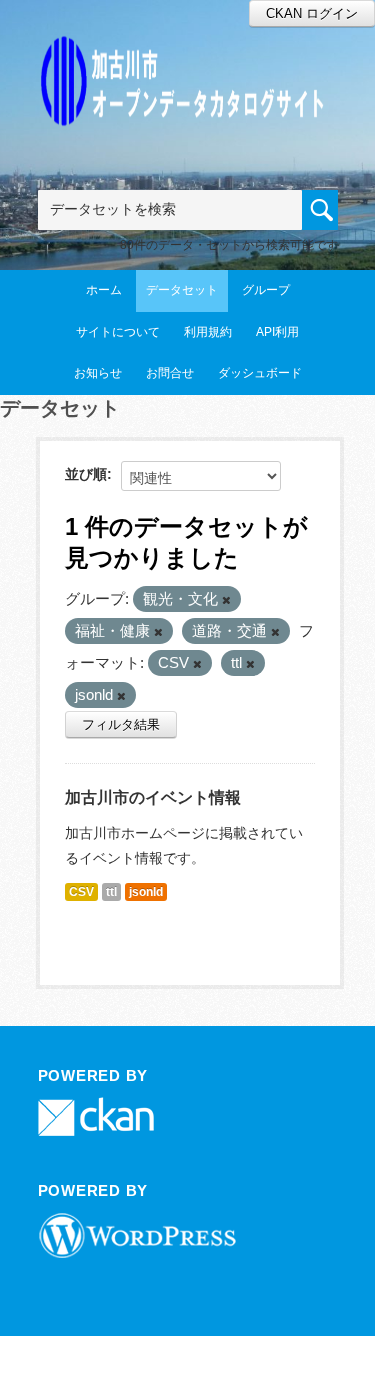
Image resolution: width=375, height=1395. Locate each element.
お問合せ (170, 373)
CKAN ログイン (312, 13)
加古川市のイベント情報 (153, 797)
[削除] (226, 600)
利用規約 (208, 332)
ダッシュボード (260, 373)
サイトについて (118, 332)
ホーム (104, 290)
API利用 (277, 332)
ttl (111, 892)
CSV (81, 892)
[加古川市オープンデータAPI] (188, 56)
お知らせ (98, 373)
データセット (182, 290)
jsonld (146, 892)
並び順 (86, 474)
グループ (266, 290)
